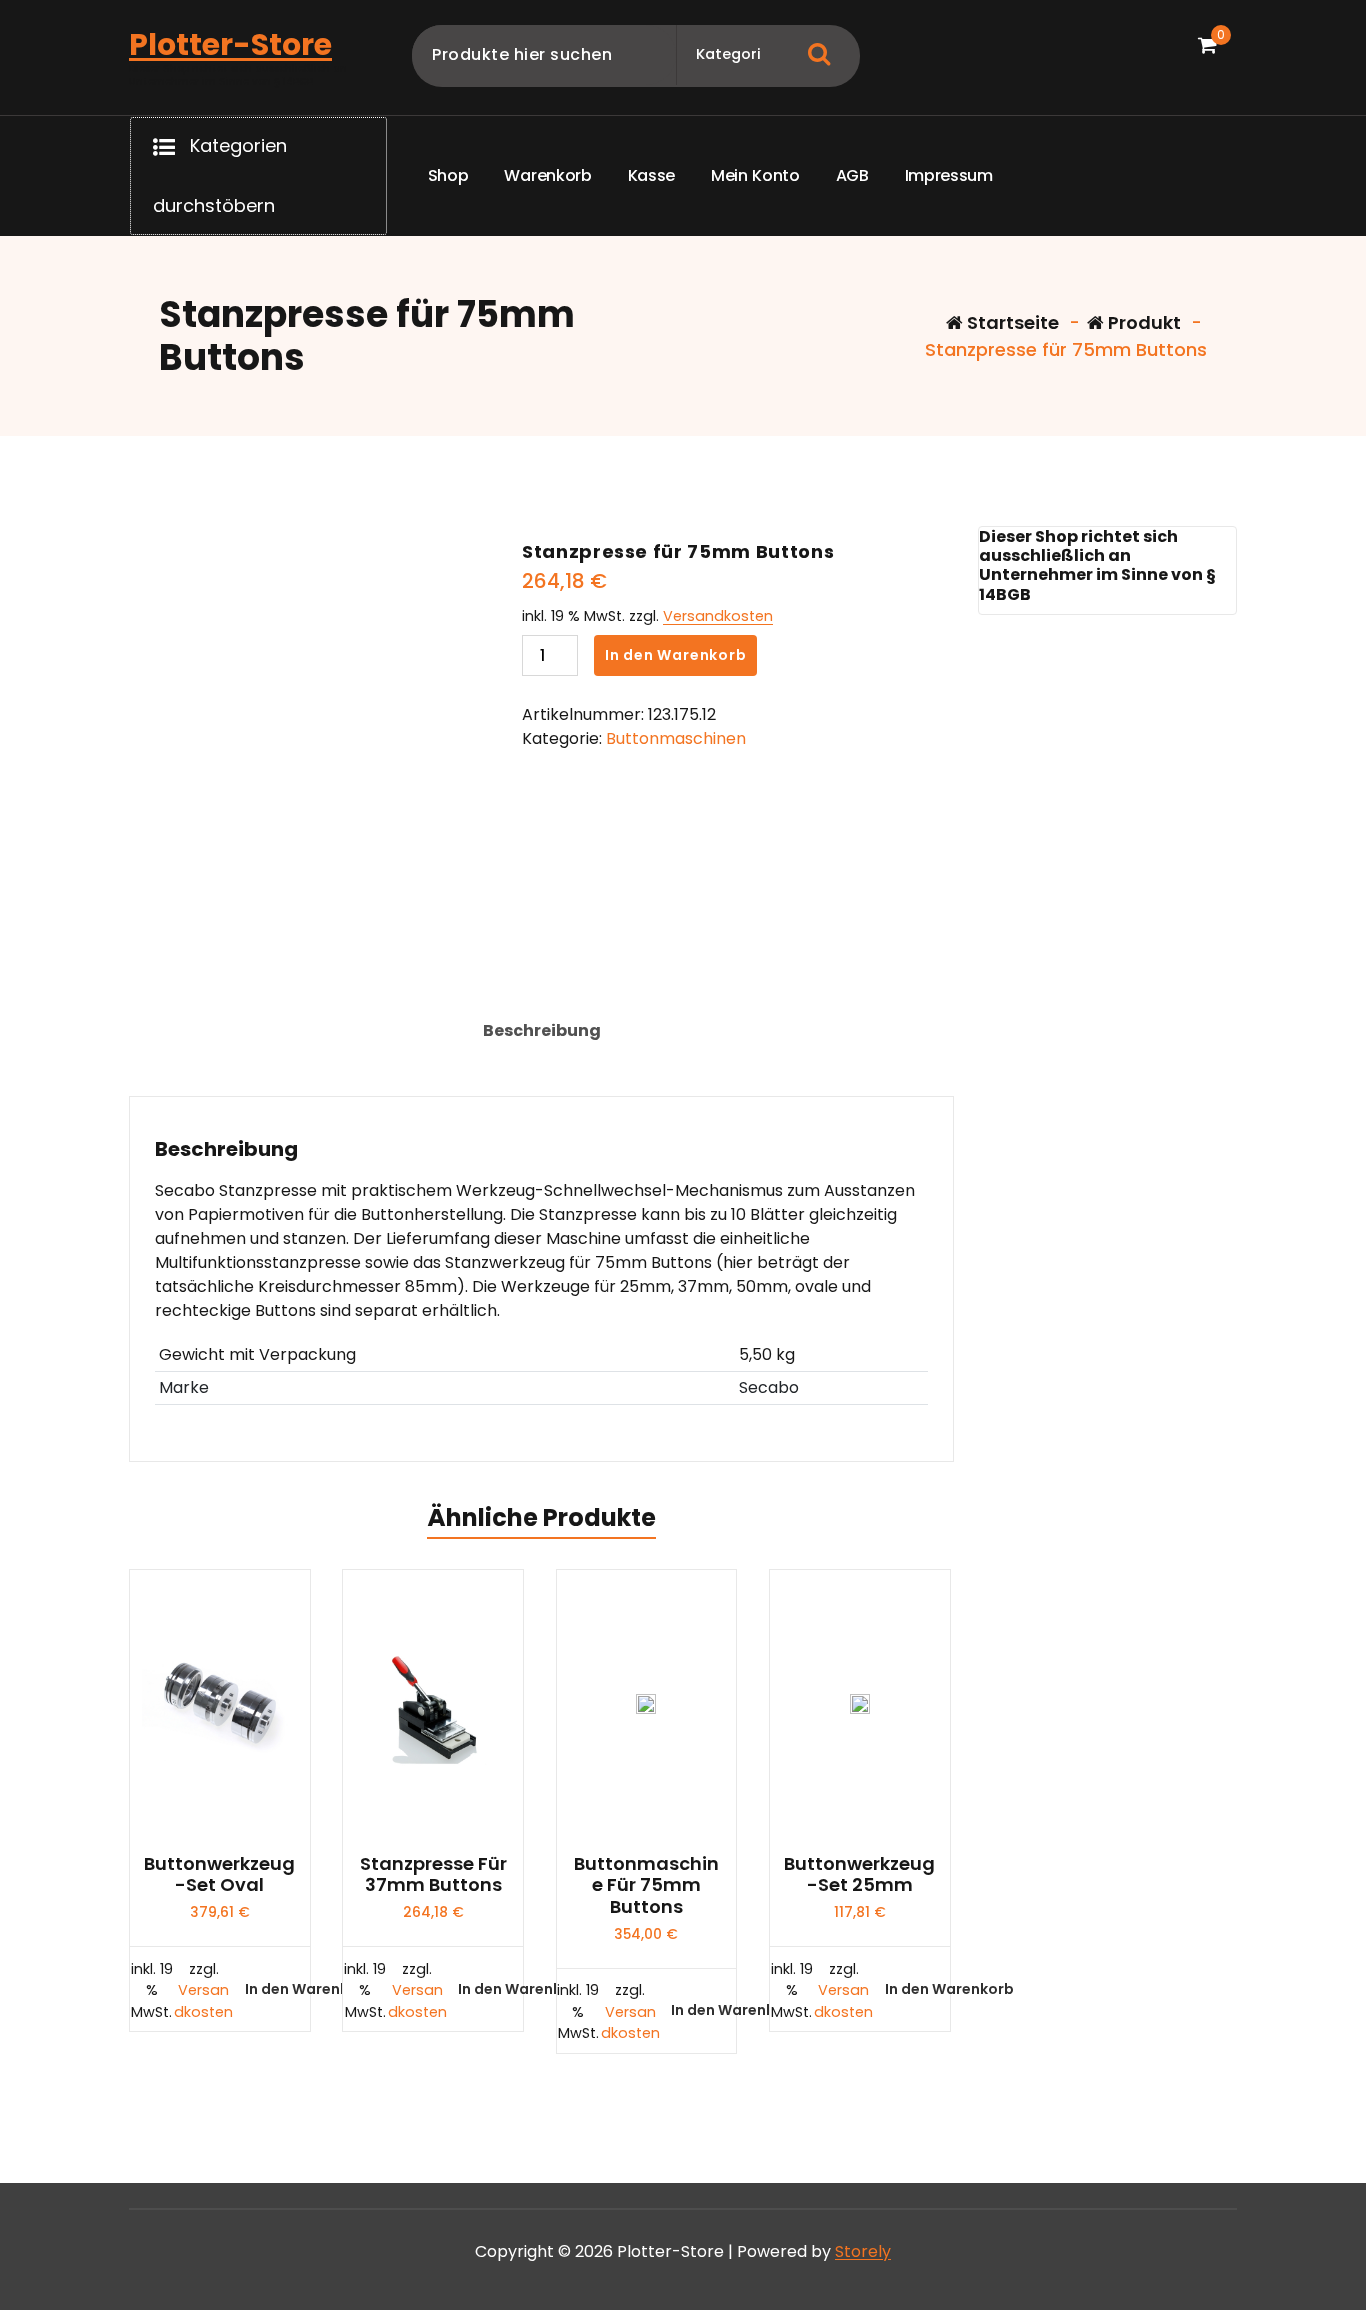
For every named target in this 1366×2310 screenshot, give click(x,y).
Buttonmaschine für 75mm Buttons (646, 1885)
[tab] (542, 1031)
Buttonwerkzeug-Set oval (219, 1874)
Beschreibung (542, 1030)
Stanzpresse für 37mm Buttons (433, 1874)
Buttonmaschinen (676, 738)
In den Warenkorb (676, 655)
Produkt (1142, 322)
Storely (863, 2251)
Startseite (1011, 322)
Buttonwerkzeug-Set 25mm (859, 1874)
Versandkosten (718, 616)
